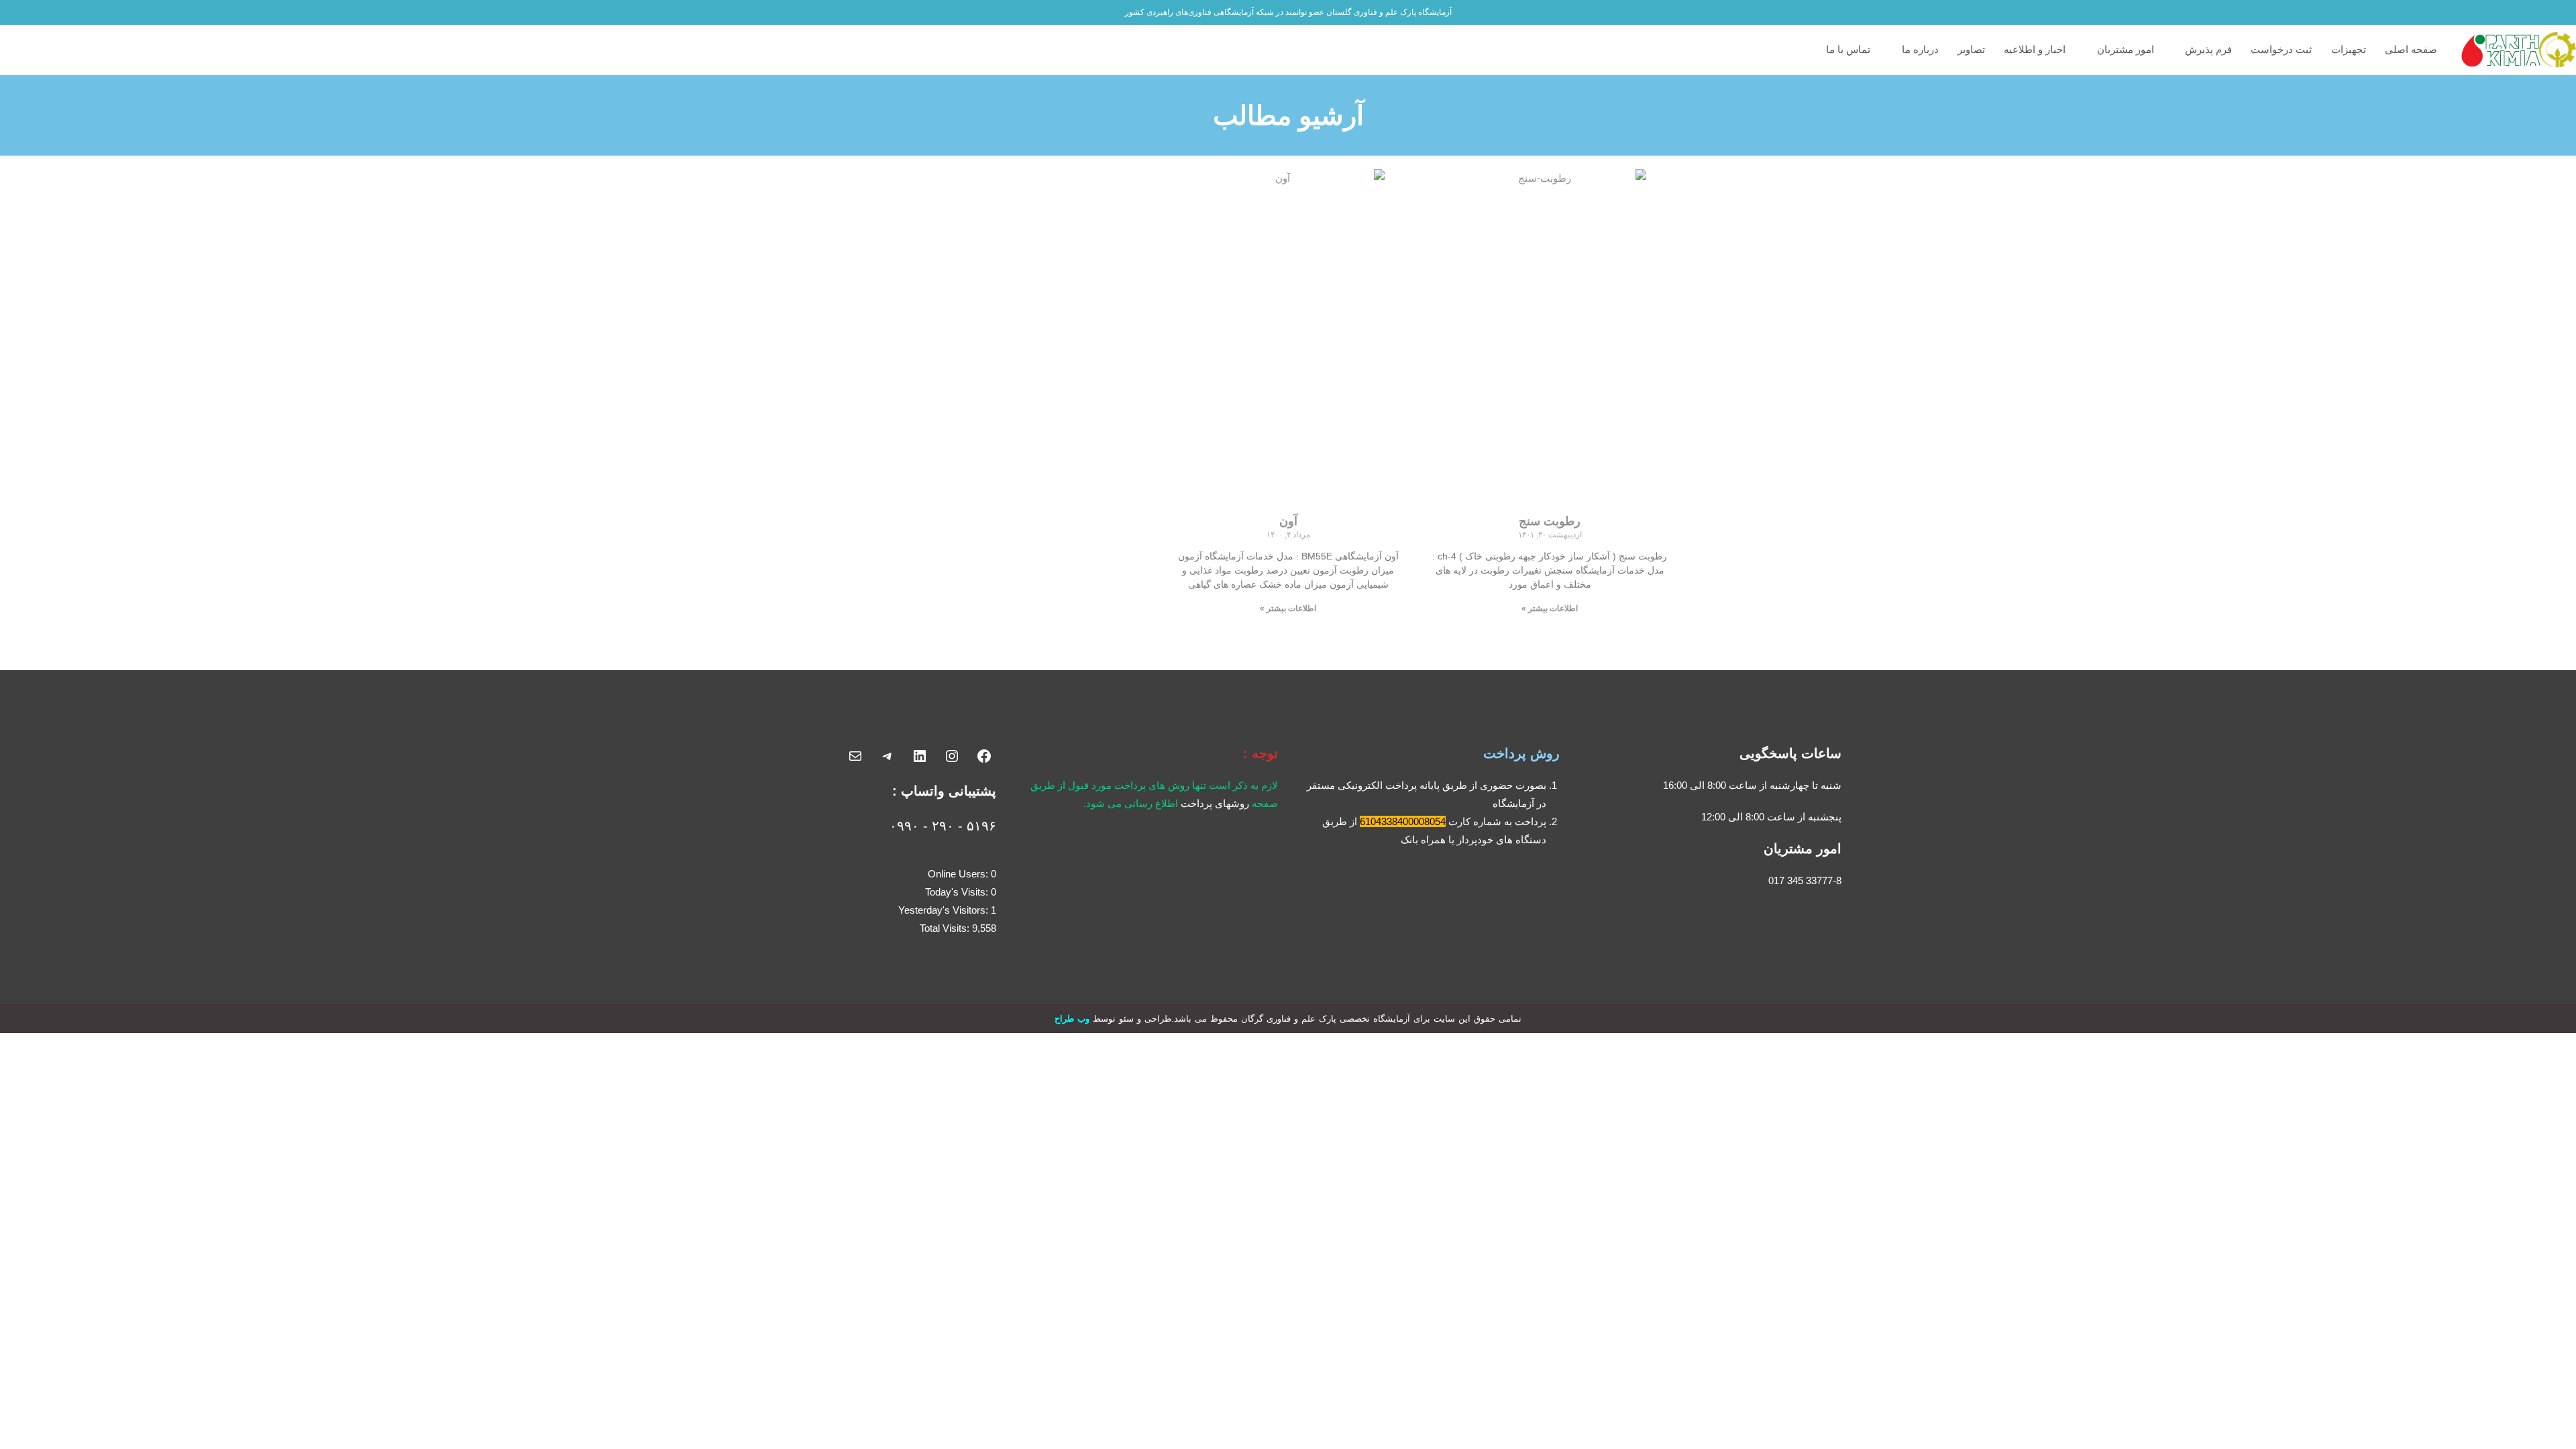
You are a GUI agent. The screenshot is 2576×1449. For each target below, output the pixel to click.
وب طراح (1072, 1019)
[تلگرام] (888, 756)
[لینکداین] (920, 756)
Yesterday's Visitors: (945, 910)
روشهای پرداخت (1215, 803)
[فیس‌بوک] (984, 756)
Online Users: (959, 874)
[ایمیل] (855, 756)
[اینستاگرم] (952, 756)
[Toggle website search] (1810, 50)
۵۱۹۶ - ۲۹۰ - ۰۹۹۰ (943, 826)
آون (1288, 521)
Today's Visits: (958, 892)
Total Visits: (946, 928)
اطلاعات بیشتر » (1550, 608)
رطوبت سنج (1550, 521)
